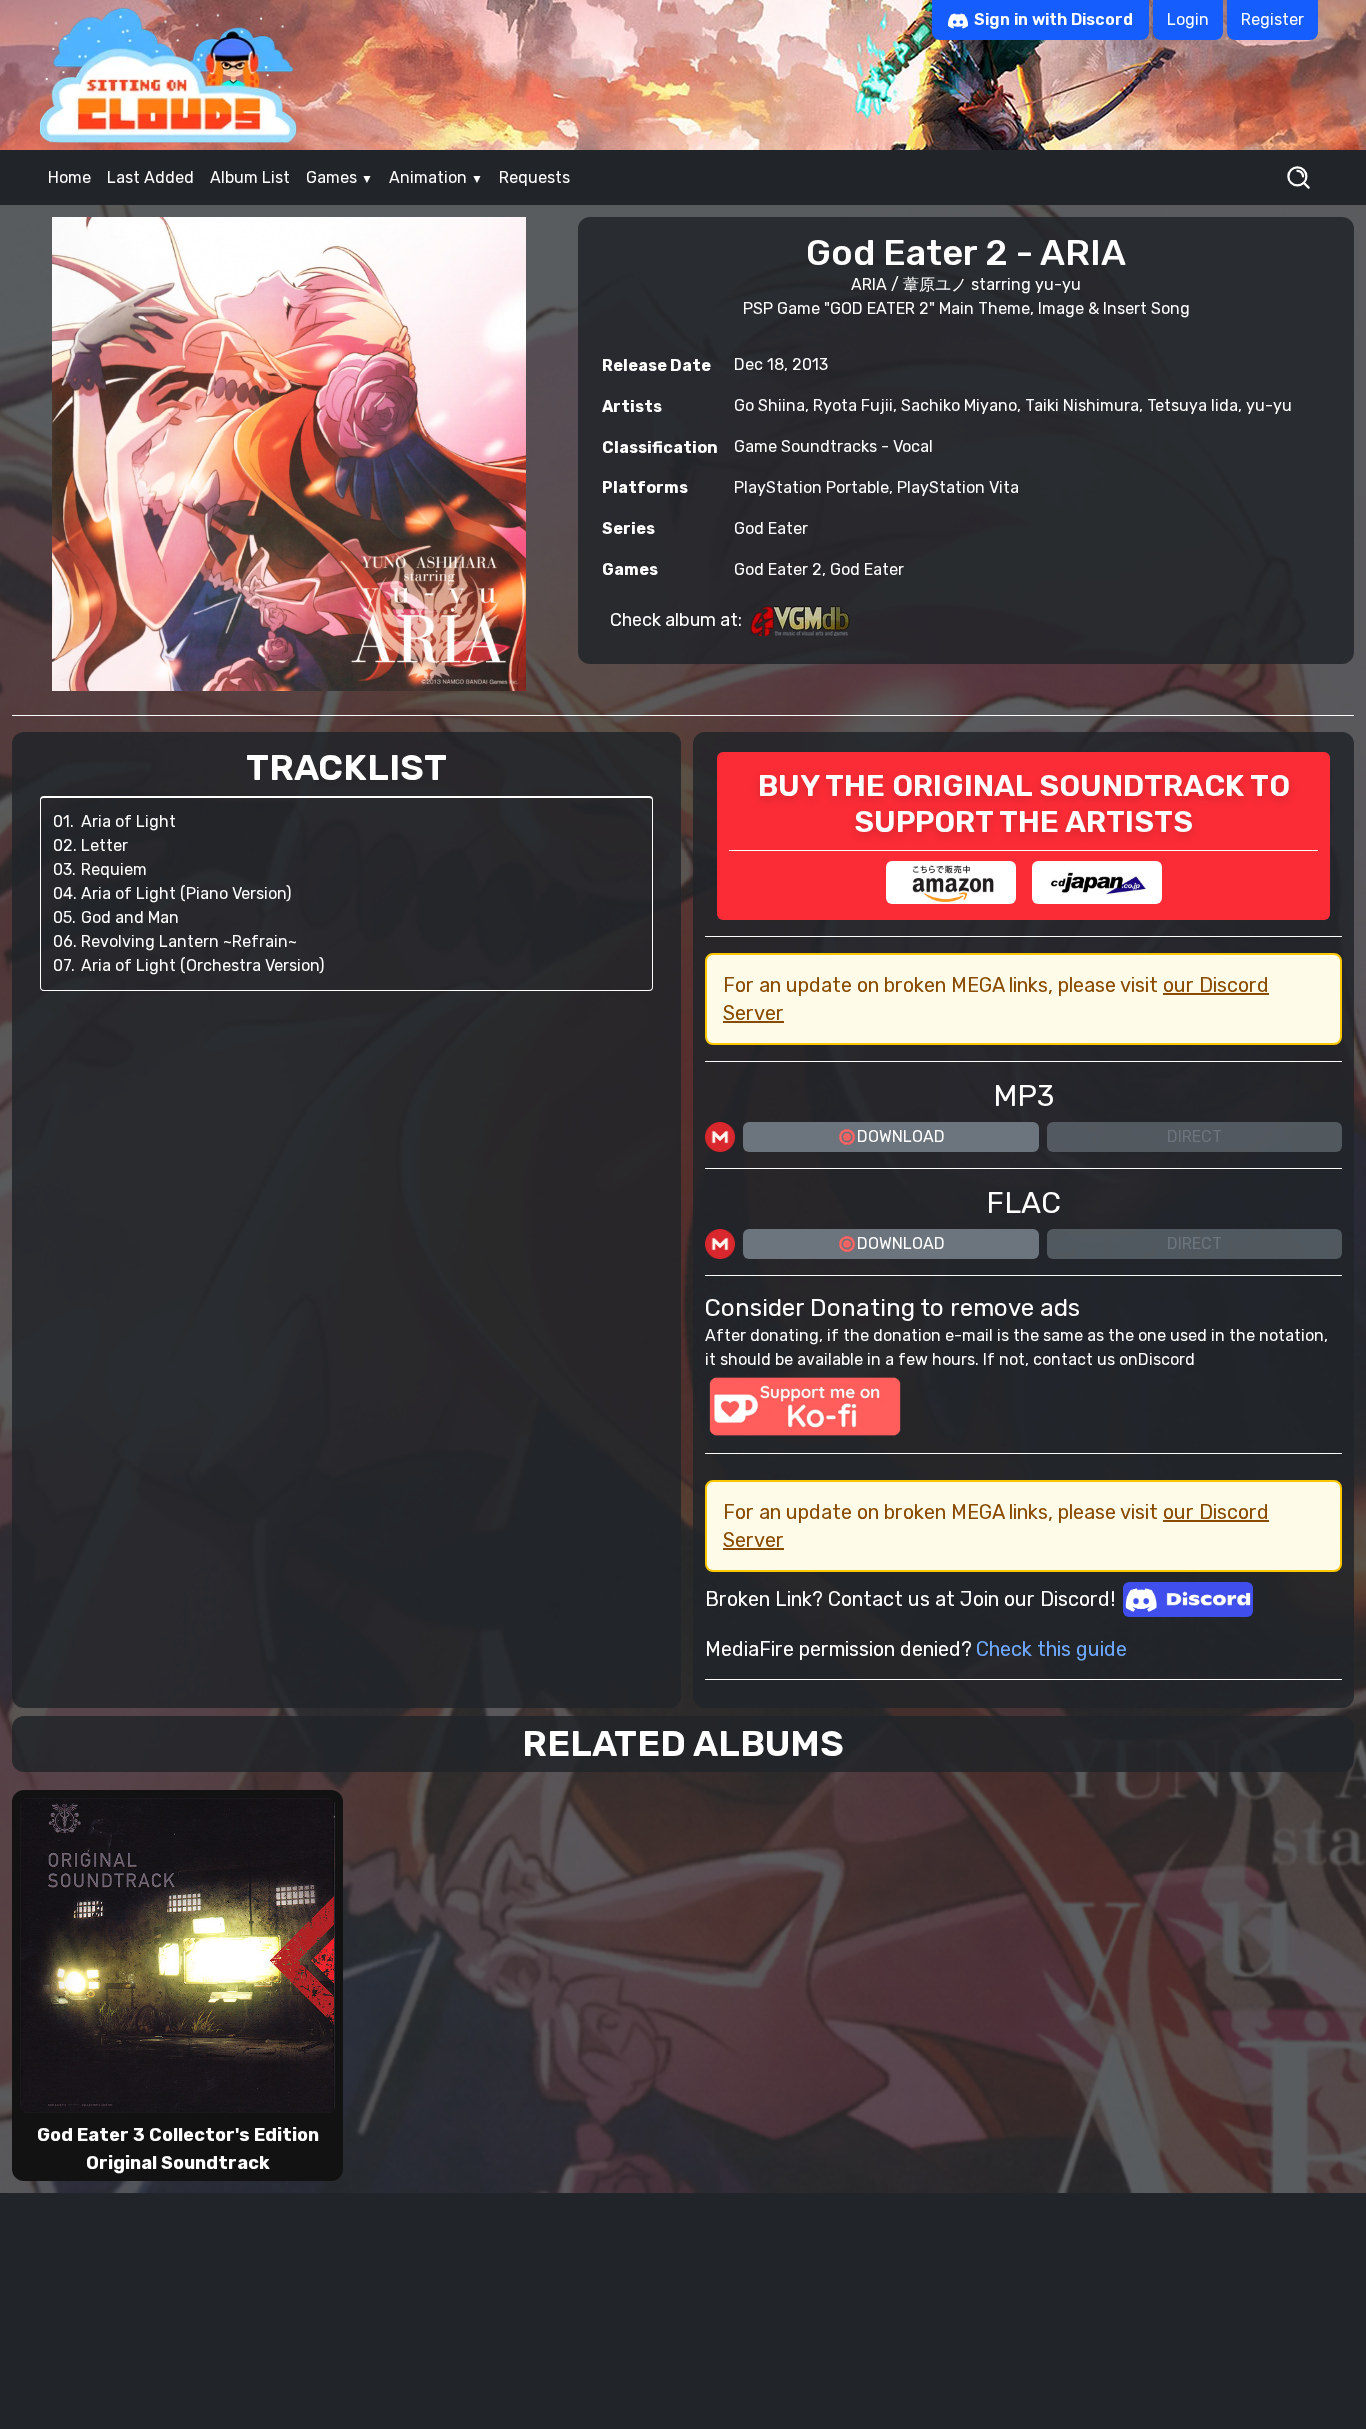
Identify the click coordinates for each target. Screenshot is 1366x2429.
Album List (250, 177)
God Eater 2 (778, 569)
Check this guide (1051, 1649)
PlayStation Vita (958, 487)
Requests (534, 177)
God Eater (771, 528)
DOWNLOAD (901, 1136)
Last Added (150, 177)
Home (69, 177)
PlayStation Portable (811, 487)
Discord (1166, 1359)
